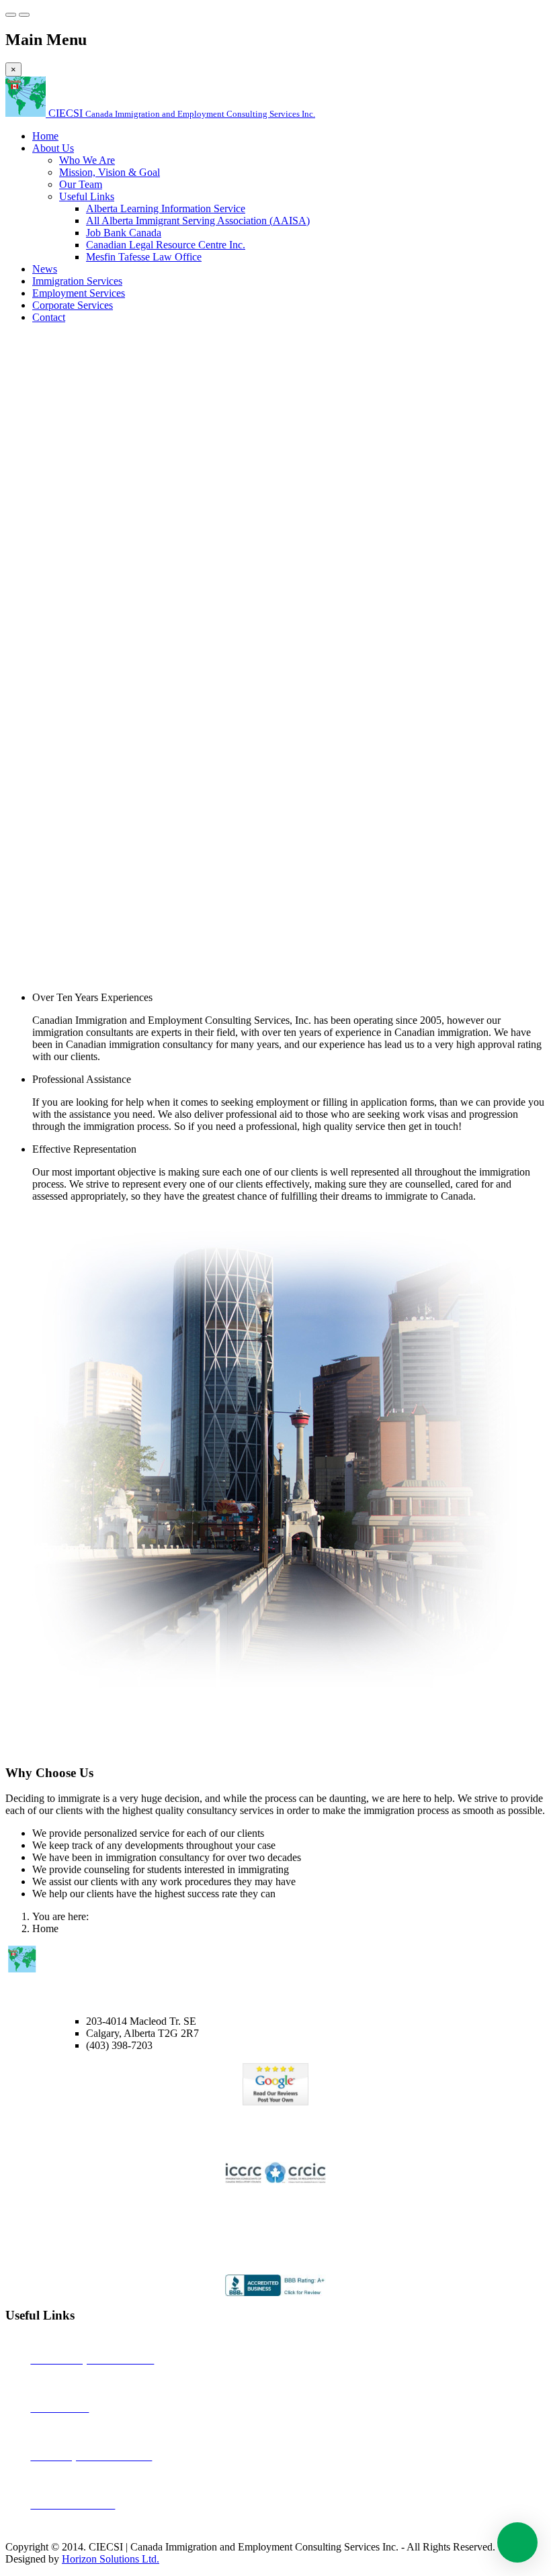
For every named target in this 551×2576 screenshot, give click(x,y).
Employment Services (79, 293)
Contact (49, 317)
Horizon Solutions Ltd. (111, 2559)
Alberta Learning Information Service (166, 208)
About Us (53, 148)
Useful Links (87, 196)
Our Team (81, 184)
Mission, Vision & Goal (110, 172)
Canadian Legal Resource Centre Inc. (166, 245)
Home (45, 136)
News (45, 269)
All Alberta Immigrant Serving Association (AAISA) (198, 221)
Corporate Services (73, 305)
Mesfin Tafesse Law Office (144, 257)
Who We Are (87, 160)
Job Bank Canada (124, 233)
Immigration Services (77, 281)
